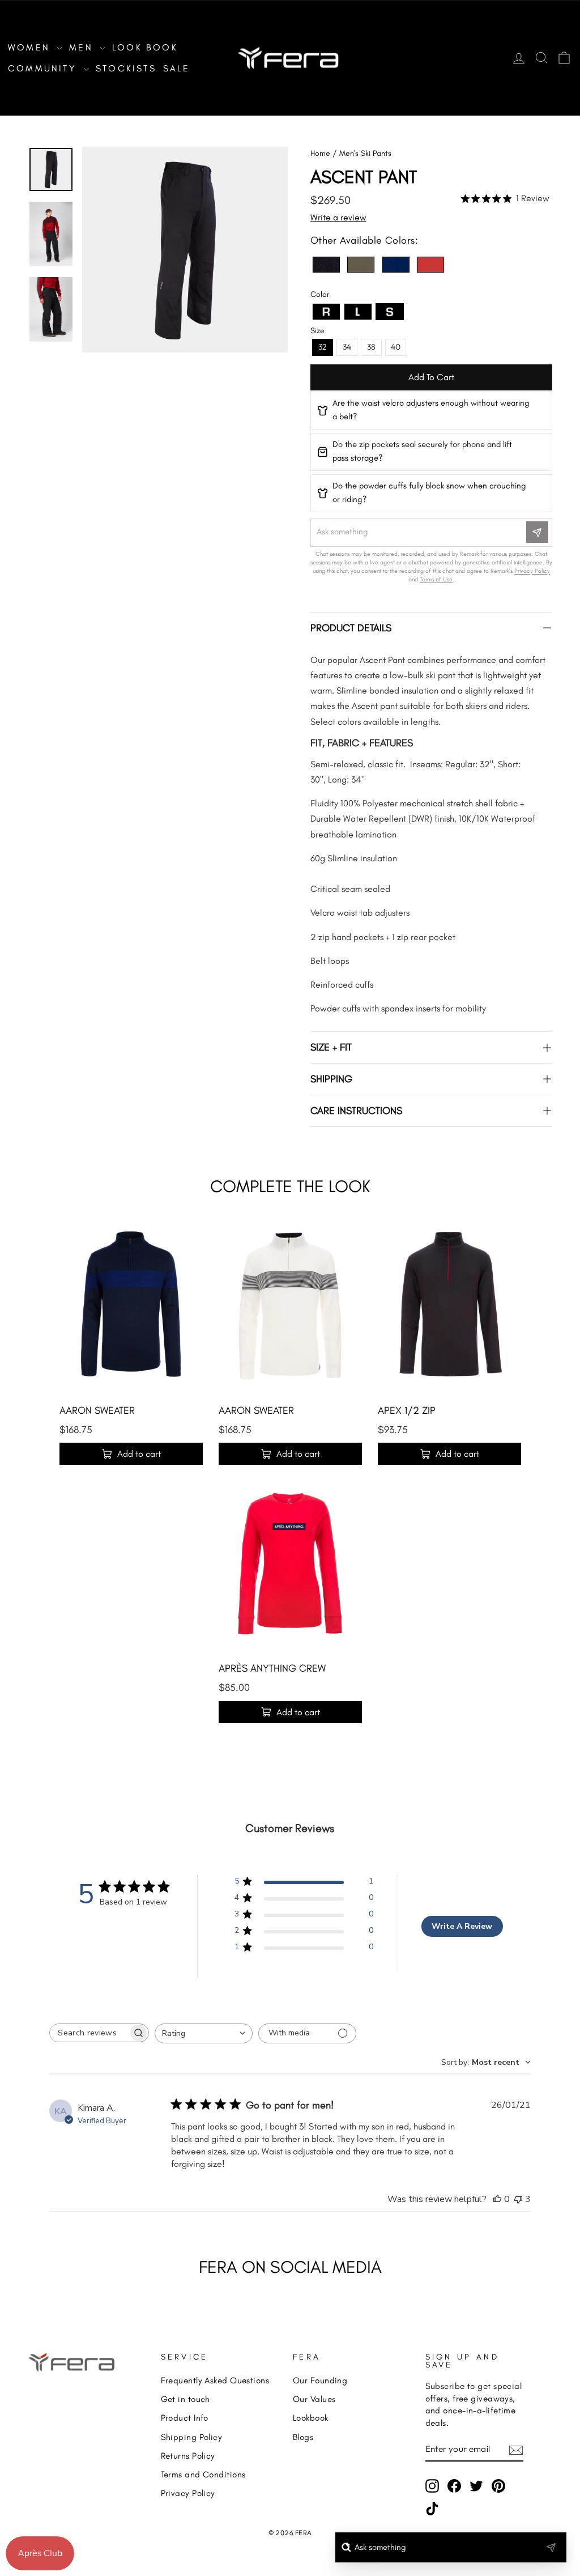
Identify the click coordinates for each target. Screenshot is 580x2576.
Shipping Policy (192, 2437)
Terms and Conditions (203, 2474)
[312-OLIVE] (361, 265)
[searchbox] (89, 2033)
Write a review (338, 217)
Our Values (314, 2399)
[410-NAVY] (396, 265)
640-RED (430, 265)
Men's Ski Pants (365, 153)
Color (320, 294)
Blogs (303, 2437)
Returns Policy (188, 2456)
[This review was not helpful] (518, 2199)
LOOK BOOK (145, 47)
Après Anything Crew (272, 1668)
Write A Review (462, 1926)
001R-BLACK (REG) (326, 265)
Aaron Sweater (97, 1410)
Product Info (185, 2418)
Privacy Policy (188, 2493)
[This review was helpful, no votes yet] (497, 2199)
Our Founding (320, 2380)
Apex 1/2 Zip (407, 1410)
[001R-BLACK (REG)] (326, 265)
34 (347, 347)
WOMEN (31, 47)
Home (320, 153)
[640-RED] (430, 265)
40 (396, 347)
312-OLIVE (361, 265)
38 (371, 347)
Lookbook (311, 2418)
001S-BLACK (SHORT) (390, 312)
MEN (83, 47)
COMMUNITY (44, 68)
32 (323, 347)
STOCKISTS (126, 68)
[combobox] (204, 2033)
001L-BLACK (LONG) (358, 312)
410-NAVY (396, 265)
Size (317, 331)
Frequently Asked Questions (215, 2380)
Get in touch (185, 2399)
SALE (177, 68)
